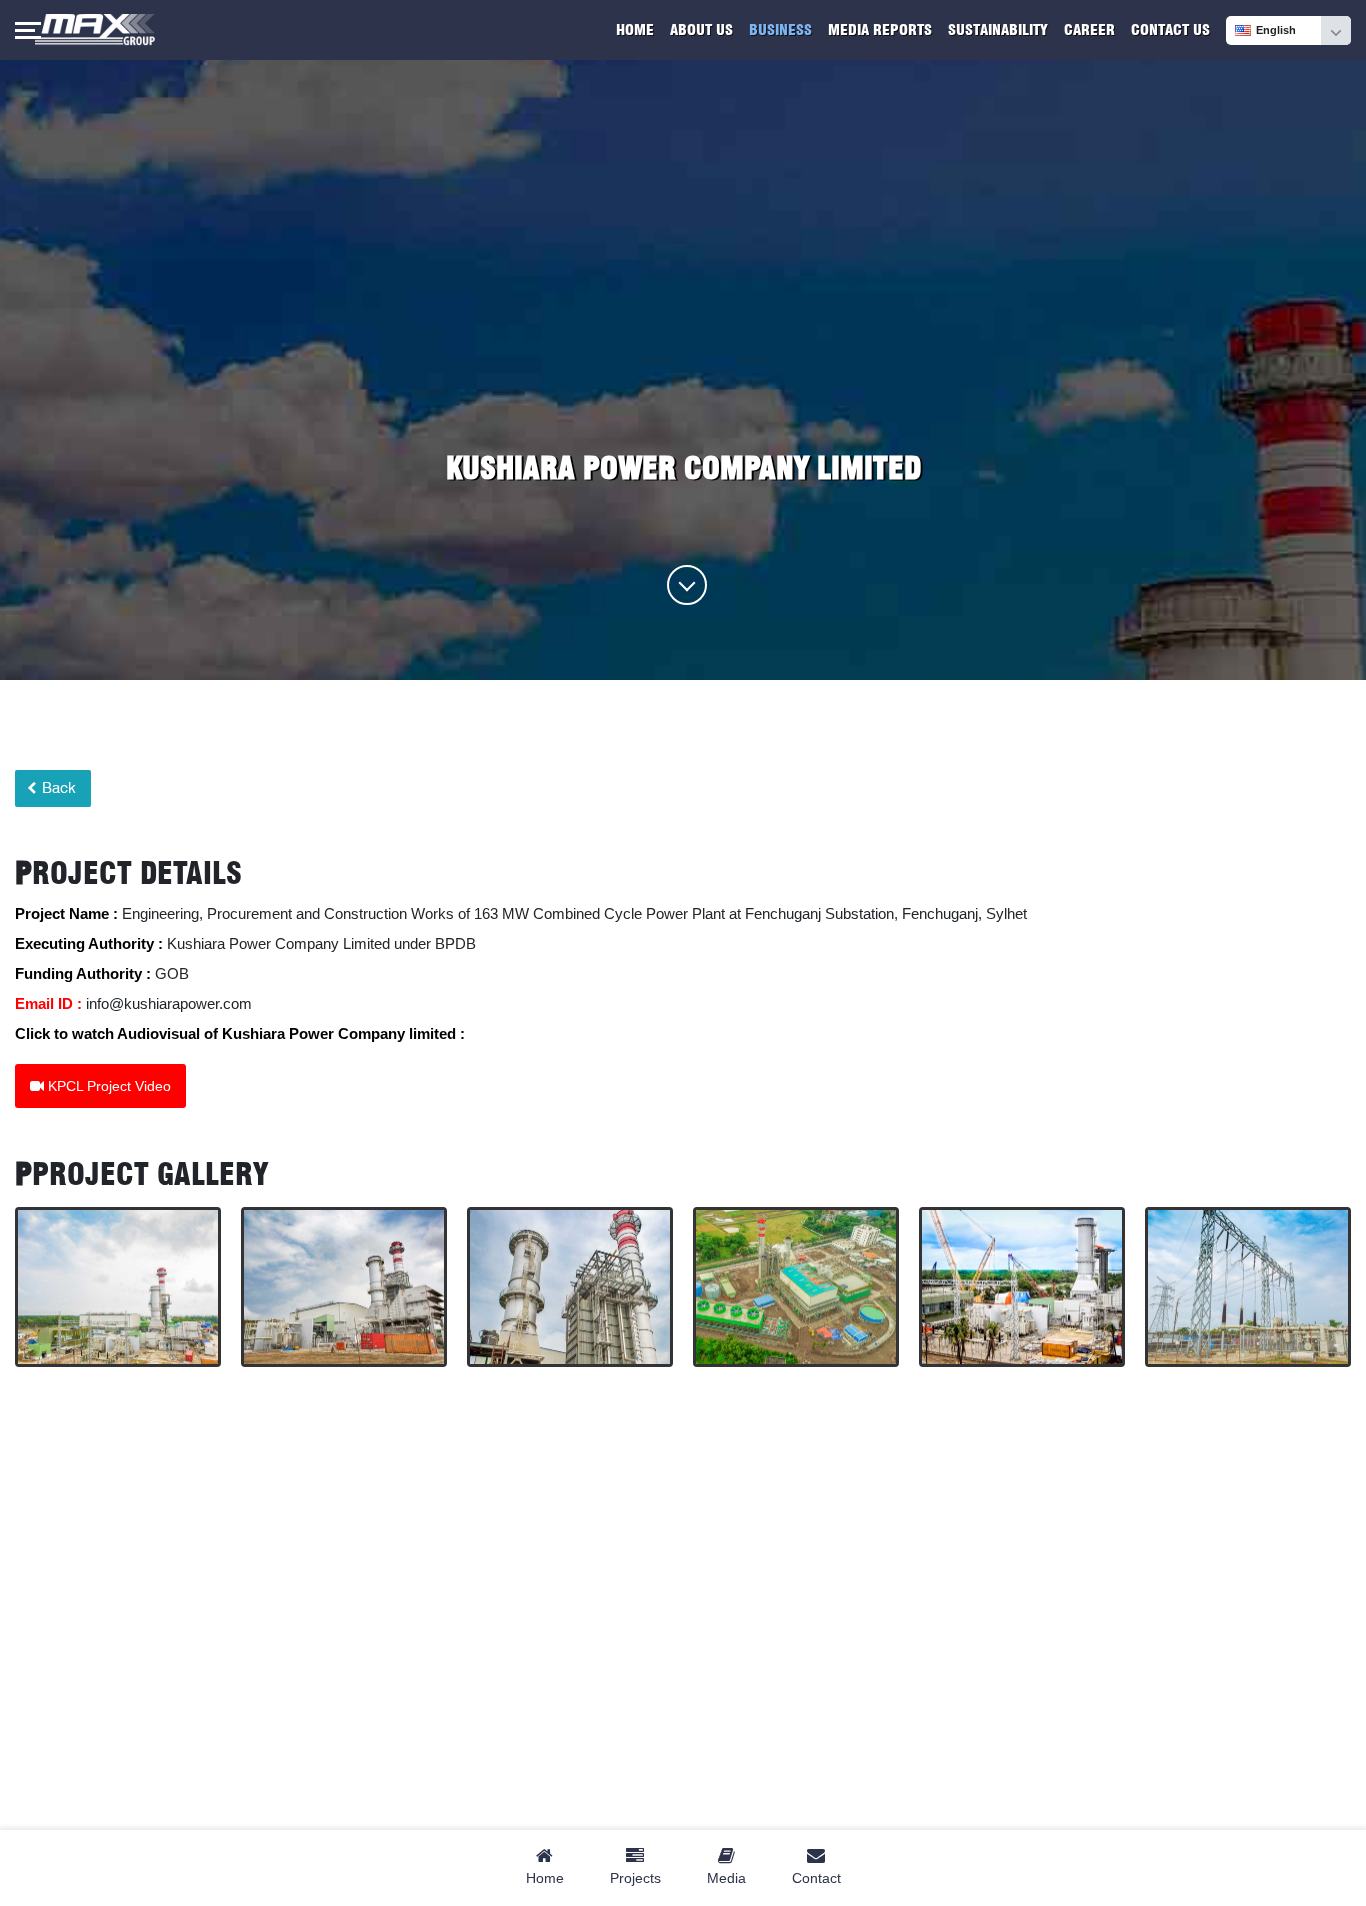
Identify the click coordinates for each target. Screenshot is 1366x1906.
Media (726, 1878)
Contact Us (1170, 30)
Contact (816, 1878)
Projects (635, 1878)
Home (635, 30)
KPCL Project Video (107, 1086)
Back (57, 788)
